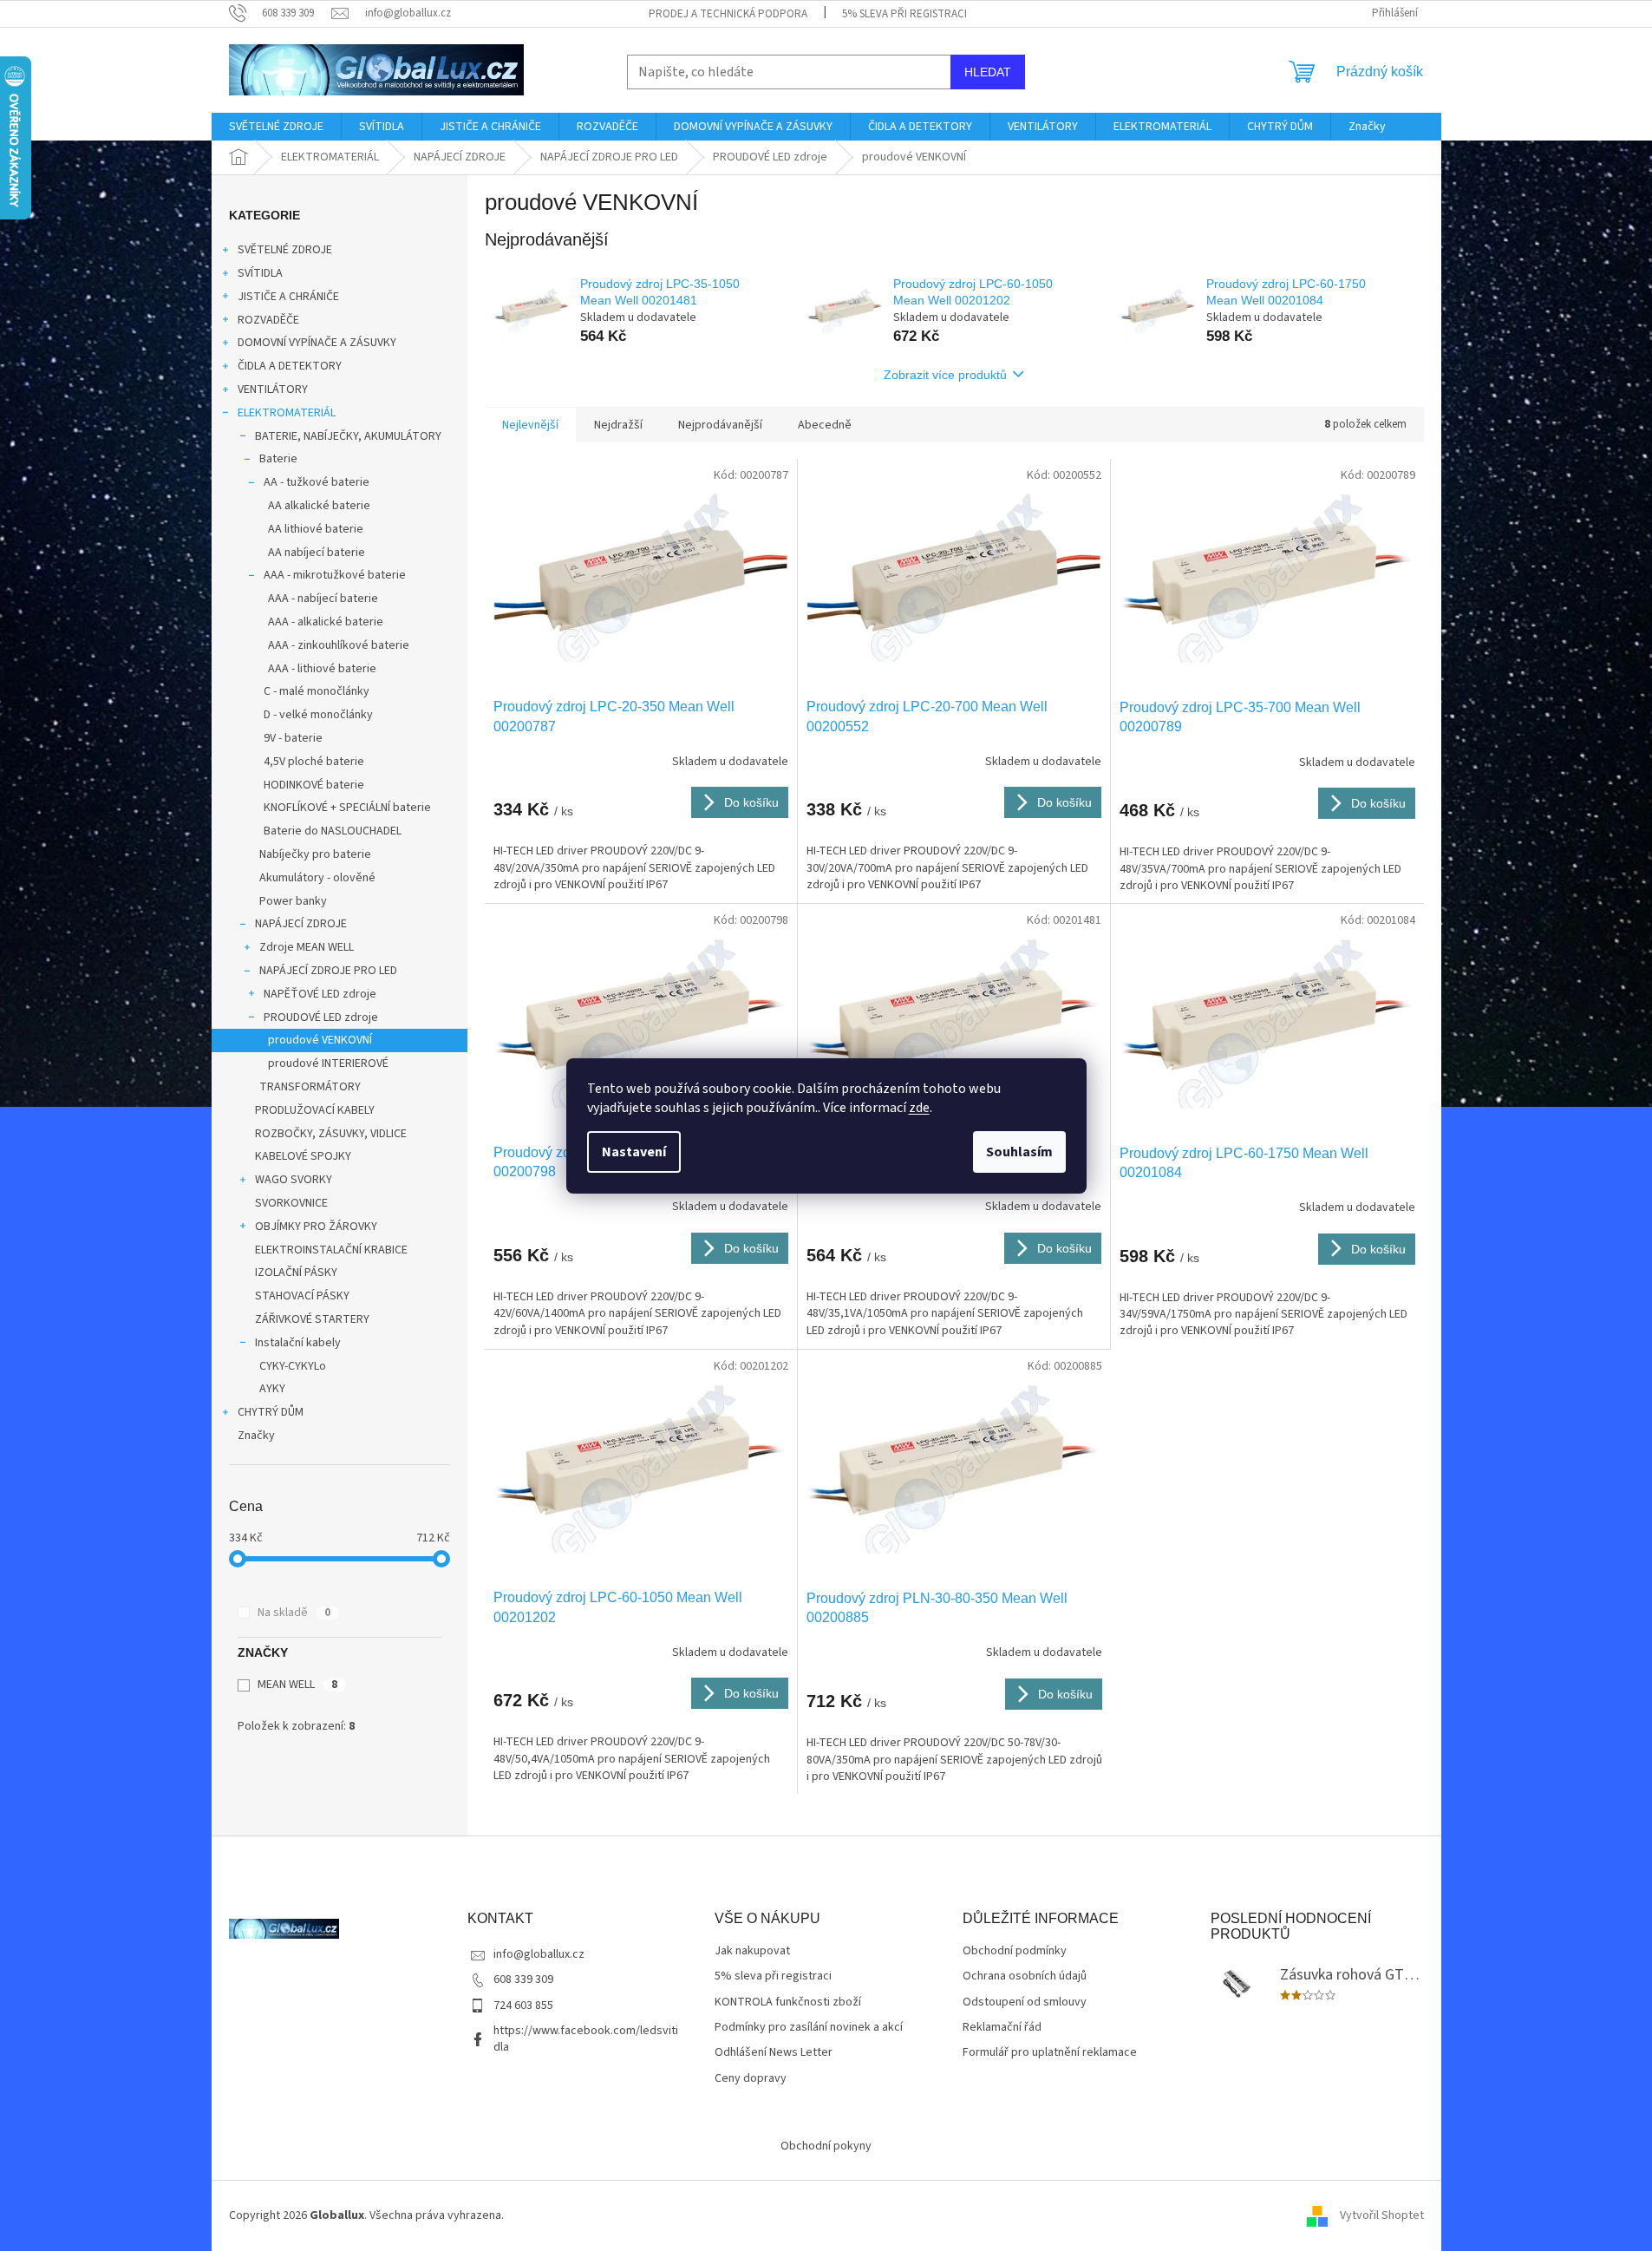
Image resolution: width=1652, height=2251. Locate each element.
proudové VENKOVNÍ (320, 1040)
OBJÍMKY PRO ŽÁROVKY (316, 1227)
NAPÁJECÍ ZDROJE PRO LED (328, 971)
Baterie (278, 459)
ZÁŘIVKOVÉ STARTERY (312, 1319)
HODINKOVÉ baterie (314, 785)
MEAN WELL (297, 1685)
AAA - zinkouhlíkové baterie (339, 645)
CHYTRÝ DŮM (271, 1412)
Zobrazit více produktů (945, 375)
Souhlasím (1019, 1152)
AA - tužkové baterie (317, 482)
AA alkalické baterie (319, 506)
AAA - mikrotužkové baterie (335, 575)
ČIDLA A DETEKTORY (290, 366)
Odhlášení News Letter (774, 2053)
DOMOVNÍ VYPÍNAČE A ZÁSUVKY (317, 343)
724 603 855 (523, 2006)
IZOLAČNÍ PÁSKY (296, 1273)
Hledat (988, 72)
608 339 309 (523, 1979)
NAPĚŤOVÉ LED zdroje (320, 994)
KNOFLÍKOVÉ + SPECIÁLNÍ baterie (347, 808)
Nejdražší (618, 425)
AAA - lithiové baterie (322, 669)
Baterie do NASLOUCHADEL (333, 831)
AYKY (272, 1389)
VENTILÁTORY (273, 389)
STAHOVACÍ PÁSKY (302, 1296)
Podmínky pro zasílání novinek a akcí (809, 2028)
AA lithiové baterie (316, 529)
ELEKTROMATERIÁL (287, 413)
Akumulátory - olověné (317, 878)
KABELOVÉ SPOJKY (303, 1156)
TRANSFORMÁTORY (310, 1087)
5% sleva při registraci (904, 14)
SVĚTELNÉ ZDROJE (285, 250)
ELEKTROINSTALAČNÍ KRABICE (331, 1250)
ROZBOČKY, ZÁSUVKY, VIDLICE (331, 1134)
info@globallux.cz (539, 1954)
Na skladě (294, 1613)
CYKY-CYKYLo (293, 1366)
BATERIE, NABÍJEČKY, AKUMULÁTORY (348, 436)
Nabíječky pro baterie (315, 854)
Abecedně (825, 425)
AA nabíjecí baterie (317, 553)
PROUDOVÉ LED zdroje (321, 1018)
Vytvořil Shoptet (1382, 2215)
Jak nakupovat (752, 1951)
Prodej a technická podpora (728, 14)
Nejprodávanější (720, 425)
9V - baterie (293, 738)
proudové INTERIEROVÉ (328, 1063)
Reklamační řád (1002, 2028)
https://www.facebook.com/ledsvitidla (586, 2039)
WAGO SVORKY (294, 1180)
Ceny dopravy (751, 2079)
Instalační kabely (298, 1343)
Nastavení (634, 1152)
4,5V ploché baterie (314, 762)
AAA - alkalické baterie (326, 622)
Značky (256, 1436)
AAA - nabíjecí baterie (323, 599)
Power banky (293, 901)
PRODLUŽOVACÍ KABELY (315, 1110)
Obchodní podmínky (1015, 1951)
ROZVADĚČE (268, 320)
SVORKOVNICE (291, 1203)
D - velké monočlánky (318, 715)
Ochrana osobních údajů (1025, 1976)
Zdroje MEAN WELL (307, 947)
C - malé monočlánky (317, 691)
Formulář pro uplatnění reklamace (1050, 2053)
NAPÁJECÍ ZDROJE (301, 924)
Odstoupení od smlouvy (1025, 2002)
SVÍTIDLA (260, 273)
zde (919, 1108)
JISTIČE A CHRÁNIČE (288, 297)
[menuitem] (276, 127)
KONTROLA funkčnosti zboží (788, 2002)
